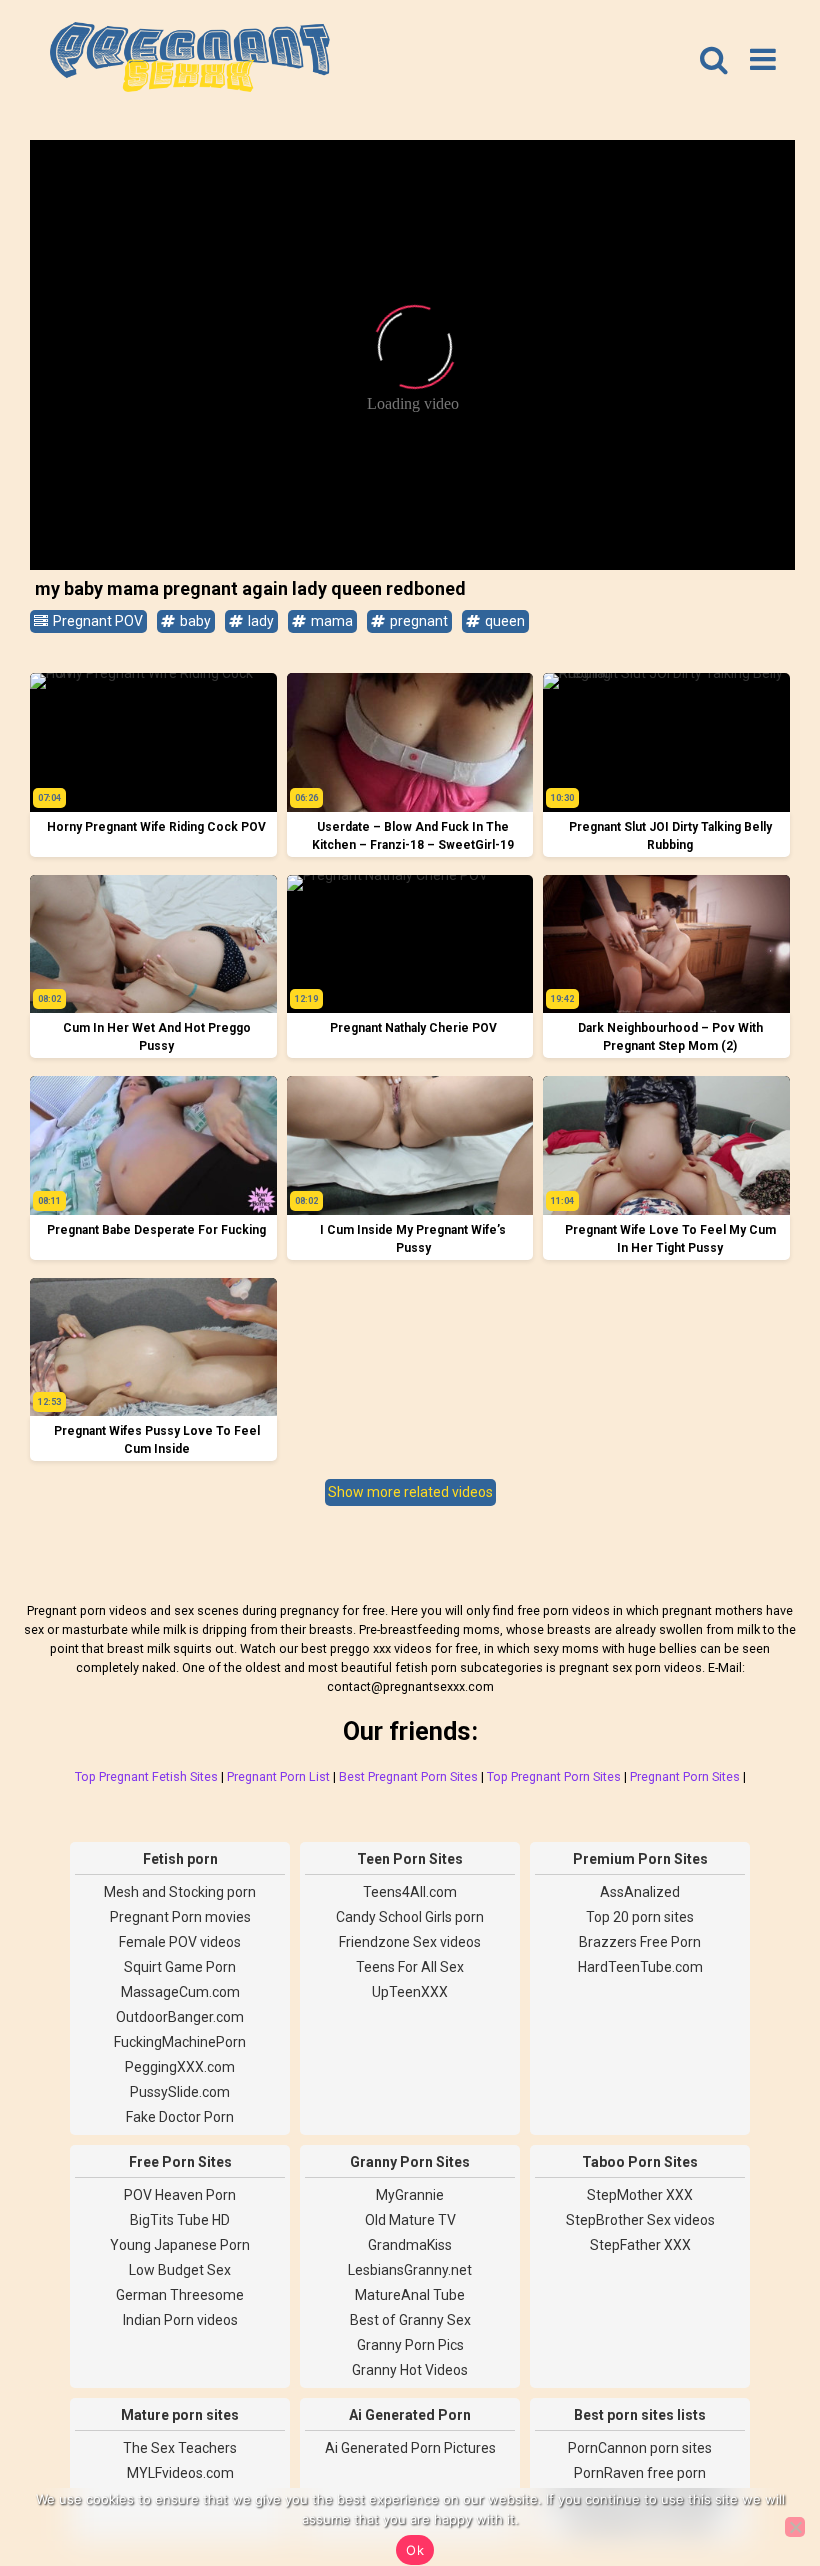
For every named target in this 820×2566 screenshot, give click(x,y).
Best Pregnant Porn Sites (408, 1776)
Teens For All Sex (410, 1967)
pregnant (417, 621)
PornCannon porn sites (640, 2448)
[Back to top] (760, 2476)
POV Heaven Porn (180, 2195)
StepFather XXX (640, 2245)
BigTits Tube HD (180, 2220)
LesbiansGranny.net (410, 2270)
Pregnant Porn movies (180, 1917)
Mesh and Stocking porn (180, 1892)
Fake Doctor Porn (180, 2117)
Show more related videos (410, 1492)
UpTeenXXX (410, 1992)
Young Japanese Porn (180, 2245)
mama (330, 621)
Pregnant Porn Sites (685, 1776)
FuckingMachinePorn (180, 2042)
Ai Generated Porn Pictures (410, 2448)
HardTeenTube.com (640, 1967)
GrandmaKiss (410, 2245)
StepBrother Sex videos (640, 2220)
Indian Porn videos (180, 2320)
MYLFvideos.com (180, 2473)
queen (503, 621)
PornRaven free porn (640, 2473)
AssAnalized (640, 1892)
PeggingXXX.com (180, 2067)
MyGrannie (410, 2195)
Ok (415, 2550)
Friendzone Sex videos (410, 1942)
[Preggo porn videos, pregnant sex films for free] (190, 60)
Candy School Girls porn (410, 1917)
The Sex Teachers (180, 2448)
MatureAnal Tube (410, 2295)
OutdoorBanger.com (180, 2017)
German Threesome (180, 2295)
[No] (795, 2527)
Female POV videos (180, 1942)
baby (194, 621)
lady (259, 621)
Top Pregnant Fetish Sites (146, 1776)
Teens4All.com (410, 1892)
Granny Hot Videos (410, 2370)
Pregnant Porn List (278, 1776)
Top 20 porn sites (640, 1917)
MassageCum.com (180, 1992)
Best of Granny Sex (410, 2320)
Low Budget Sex (180, 2270)
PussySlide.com (180, 2092)
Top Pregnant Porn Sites (554, 1776)
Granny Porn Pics (410, 2345)
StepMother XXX (640, 2195)
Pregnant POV (96, 621)
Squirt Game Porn (180, 1967)
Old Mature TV (410, 2220)
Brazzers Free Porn (640, 1942)
